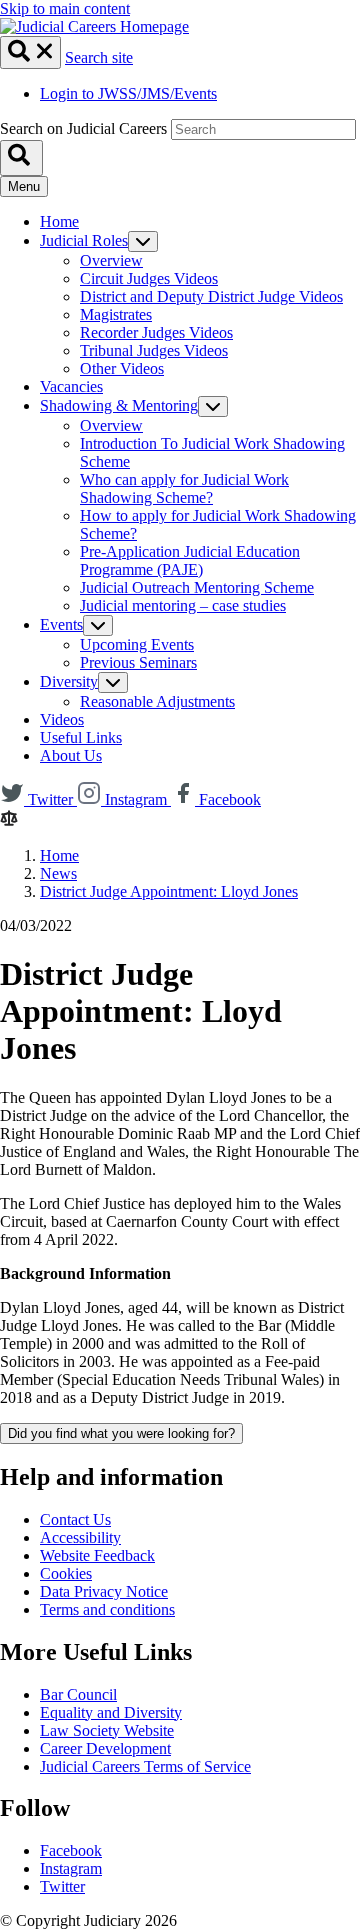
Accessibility (80, 1537)
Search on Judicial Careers (83, 128)
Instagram (71, 1868)
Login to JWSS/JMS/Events (128, 93)
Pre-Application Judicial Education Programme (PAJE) (190, 560)
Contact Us (75, 1519)
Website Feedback (97, 1555)
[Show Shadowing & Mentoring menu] (213, 406)
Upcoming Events (137, 644)
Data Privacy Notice (104, 1591)
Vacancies (71, 386)
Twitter (62, 1886)
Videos (62, 719)
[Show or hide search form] (30, 52)
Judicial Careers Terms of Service (145, 1766)
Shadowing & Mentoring (119, 405)
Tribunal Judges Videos (154, 350)
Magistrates (116, 314)
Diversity (69, 681)
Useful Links (81, 737)
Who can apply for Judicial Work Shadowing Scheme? (184, 488)
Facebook (71, 1850)
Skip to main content (65, 8)
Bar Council (78, 1694)
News (58, 873)
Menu (24, 186)
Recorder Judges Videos (156, 332)
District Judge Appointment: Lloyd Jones (169, 891)
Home (59, 221)
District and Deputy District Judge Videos (211, 296)
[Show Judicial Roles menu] (143, 241)
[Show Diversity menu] (113, 682)
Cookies (66, 1573)
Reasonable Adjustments (157, 701)
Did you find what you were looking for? (121, 1433)
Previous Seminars (138, 662)
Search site (99, 57)
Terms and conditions (107, 1609)
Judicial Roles (84, 240)
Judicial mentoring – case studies (183, 605)
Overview (111, 260)
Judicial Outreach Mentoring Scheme (197, 587)
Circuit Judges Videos (149, 278)
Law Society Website (107, 1730)
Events (61, 624)
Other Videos (122, 368)
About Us (71, 755)
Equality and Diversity (111, 1712)
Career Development (105, 1748)
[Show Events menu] (98, 625)
